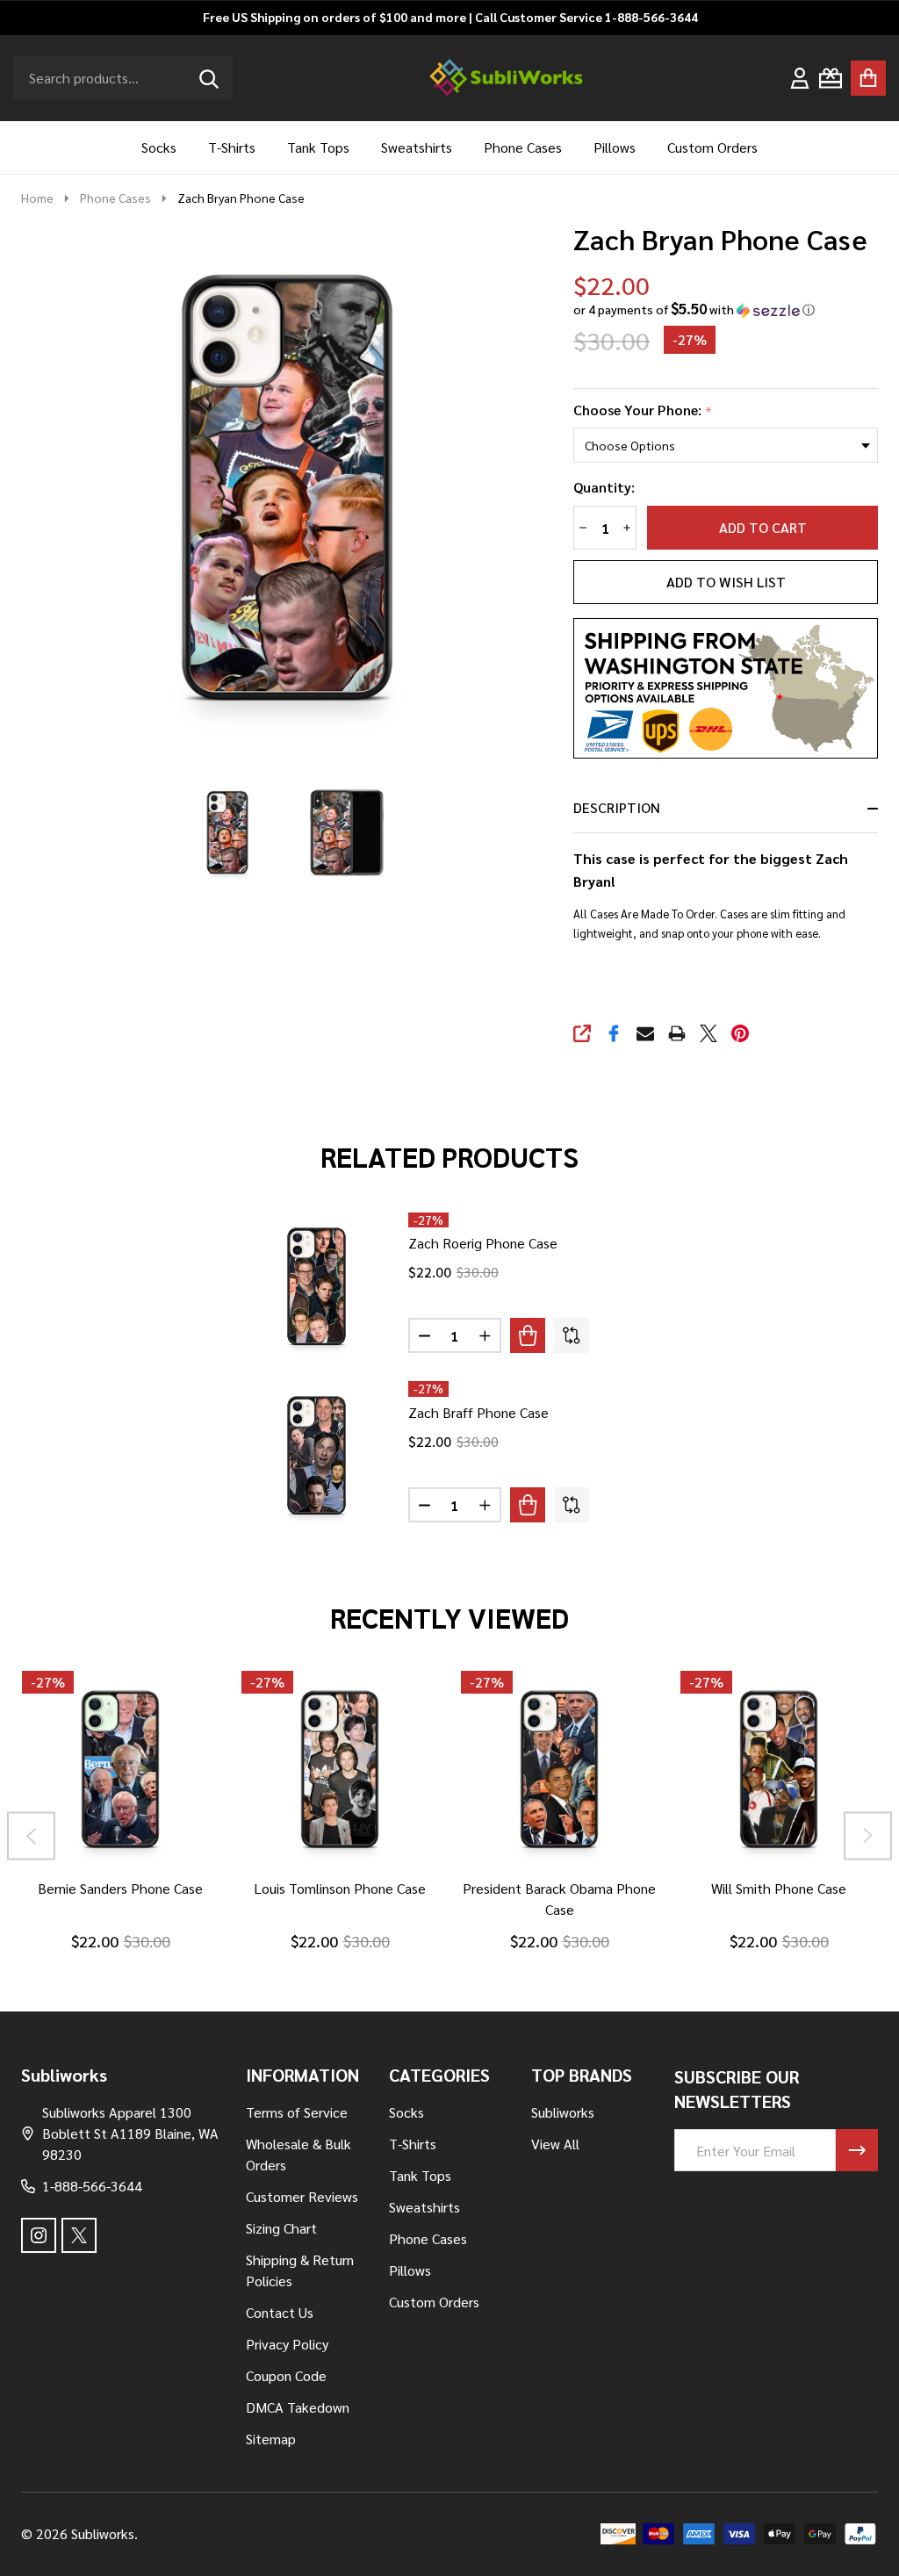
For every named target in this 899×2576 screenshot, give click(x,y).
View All (555, 2144)
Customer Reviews (302, 2196)
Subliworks (563, 2112)
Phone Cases (523, 147)
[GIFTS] (831, 78)
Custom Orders (712, 147)
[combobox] (123, 78)
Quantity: (604, 487)
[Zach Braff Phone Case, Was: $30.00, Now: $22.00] (316, 1455)
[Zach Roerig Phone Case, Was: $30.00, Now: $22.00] (316, 1287)
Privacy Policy (287, 2344)
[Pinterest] (740, 1033)
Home (37, 198)
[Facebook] (614, 1033)
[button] (694, 309)
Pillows (615, 147)
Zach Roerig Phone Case (483, 1243)
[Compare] (572, 1335)
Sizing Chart (281, 2228)
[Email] (645, 1033)
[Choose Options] (528, 1335)
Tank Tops (318, 147)
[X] (708, 1033)
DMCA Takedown (298, 2407)
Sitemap (271, 2439)
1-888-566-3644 (92, 2186)
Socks (159, 147)
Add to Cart (763, 527)
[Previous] (31, 1835)
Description (617, 807)
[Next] (868, 1835)
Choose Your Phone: (643, 410)
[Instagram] (39, 2235)
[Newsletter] (857, 2150)
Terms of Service (297, 2112)
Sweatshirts (417, 147)
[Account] (800, 78)
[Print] (677, 1033)
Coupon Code (286, 2375)
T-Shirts (232, 147)
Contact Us (280, 2312)
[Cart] (868, 78)
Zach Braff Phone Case (478, 1412)
